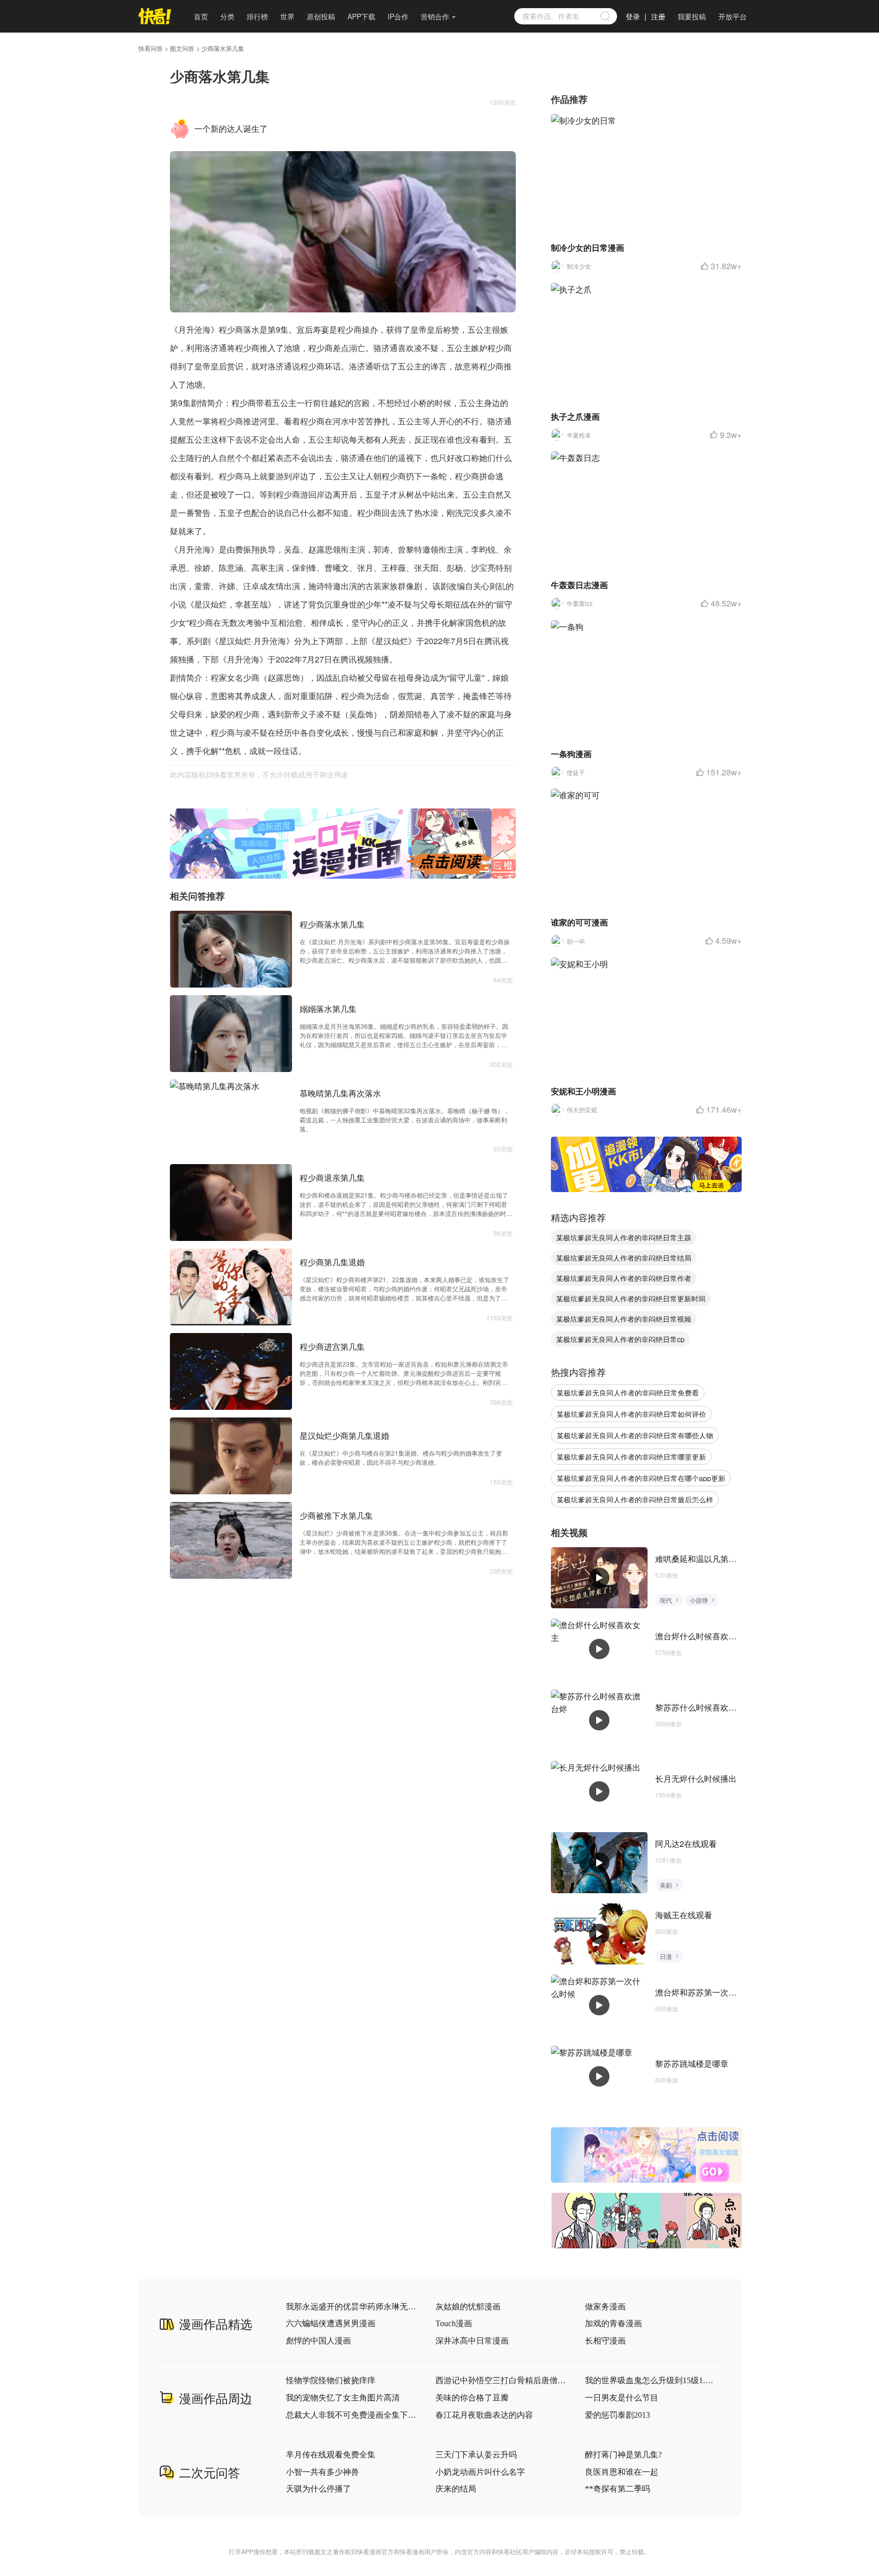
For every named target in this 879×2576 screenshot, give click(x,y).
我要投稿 (692, 16)
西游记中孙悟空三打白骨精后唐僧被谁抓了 (501, 2380)
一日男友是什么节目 (622, 2398)
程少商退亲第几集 (332, 1178)
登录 (633, 16)
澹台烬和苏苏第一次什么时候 (708, 1992)
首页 (201, 16)
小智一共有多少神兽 (323, 2472)
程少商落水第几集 (332, 924)
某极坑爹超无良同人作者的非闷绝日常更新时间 (631, 1298)
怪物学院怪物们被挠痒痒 (331, 2380)
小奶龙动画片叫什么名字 (480, 2472)
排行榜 (257, 16)
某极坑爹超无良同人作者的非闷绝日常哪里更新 (631, 1457)
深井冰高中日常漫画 (472, 2341)
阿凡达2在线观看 (686, 1844)
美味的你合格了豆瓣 (472, 2398)
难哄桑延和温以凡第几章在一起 (712, 1559)
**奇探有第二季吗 (618, 2489)
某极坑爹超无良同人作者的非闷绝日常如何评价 (631, 1414)
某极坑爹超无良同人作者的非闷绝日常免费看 (628, 1393)
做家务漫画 (605, 2307)
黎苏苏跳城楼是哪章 (692, 2063)
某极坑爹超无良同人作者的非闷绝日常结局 (624, 1258)
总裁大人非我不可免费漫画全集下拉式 (351, 2415)
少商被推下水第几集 (336, 1515)
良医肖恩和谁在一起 (622, 2472)
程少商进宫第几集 (332, 1347)
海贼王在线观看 (684, 1915)
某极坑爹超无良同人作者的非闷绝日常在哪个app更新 (641, 1478)
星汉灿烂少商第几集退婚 (344, 1436)
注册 (658, 16)
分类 (227, 16)
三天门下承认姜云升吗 (476, 2455)
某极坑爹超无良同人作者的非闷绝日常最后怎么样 (635, 1499)
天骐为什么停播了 (318, 2489)
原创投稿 (321, 16)
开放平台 (732, 16)
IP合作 (398, 16)
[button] (332, 872)
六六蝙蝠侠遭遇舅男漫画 (331, 2323)
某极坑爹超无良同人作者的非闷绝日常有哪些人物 (635, 1435)
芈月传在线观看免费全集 (331, 2455)
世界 (287, 16)
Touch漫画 (454, 2323)
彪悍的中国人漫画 (318, 2341)
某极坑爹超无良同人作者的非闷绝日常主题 (624, 1237)
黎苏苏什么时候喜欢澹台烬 (704, 1707)
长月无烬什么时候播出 (696, 1778)
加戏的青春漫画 (613, 2323)
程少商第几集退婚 (332, 1262)
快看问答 (151, 48)
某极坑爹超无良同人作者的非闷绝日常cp (620, 1339)
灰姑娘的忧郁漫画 (468, 2307)
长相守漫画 (605, 2341)
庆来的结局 (456, 2489)
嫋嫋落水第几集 (328, 1009)
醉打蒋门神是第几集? (623, 2455)
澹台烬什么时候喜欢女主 (700, 1636)
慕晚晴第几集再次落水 (340, 1093)
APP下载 (361, 16)
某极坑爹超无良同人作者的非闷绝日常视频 (624, 1319)
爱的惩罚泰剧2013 (618, 2415)
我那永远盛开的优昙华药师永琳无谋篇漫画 (351, 2307)
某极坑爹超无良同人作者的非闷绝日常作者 (624, 1278)
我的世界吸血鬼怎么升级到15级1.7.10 (651, 2380)
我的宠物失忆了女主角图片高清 (343, 2398)
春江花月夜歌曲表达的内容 (484, 2415)
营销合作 (435, 16)
